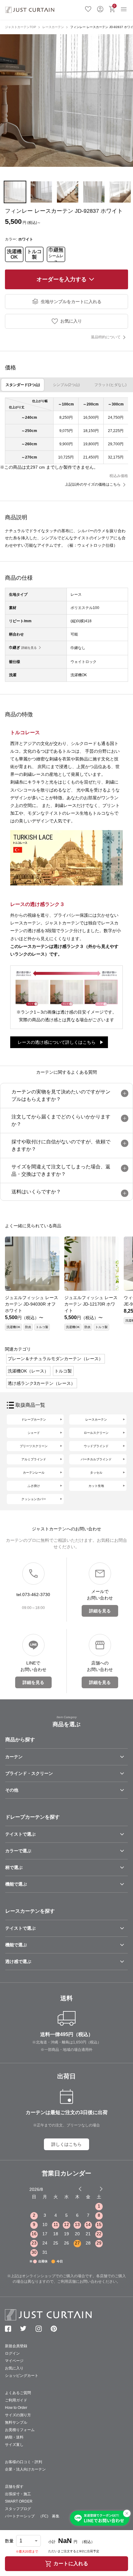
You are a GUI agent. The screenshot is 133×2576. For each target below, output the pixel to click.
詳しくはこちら (66, 2144)
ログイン (100, 8)
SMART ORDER (19, 2501)
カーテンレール (34, 1473)
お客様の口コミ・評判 (24, 2462)
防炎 (28, 1327)
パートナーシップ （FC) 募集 (32, 2516)
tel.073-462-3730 (33, 1595)
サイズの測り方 (18, 2415)
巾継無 (56, 254)
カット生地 (96, 1486)
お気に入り (88, 8)
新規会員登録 (16, 2346)
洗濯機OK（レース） (28, 1371)
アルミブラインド (34, 1459)
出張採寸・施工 (18, 2494)
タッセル (96, 1473)
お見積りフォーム (20, 2430)
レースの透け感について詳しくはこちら (57, 1042)
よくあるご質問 (18, 2393)
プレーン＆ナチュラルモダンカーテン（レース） (55, 1359)
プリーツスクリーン (34, 1446)
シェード (34, 1433)
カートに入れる (71, 2564)
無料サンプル (16, 2422)
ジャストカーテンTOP (21, 27)
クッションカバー (34, 1499)
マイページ (14, 2361)
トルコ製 (34, 254)
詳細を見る (29, 648)
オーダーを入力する (62, 279)
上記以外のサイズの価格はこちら (93, 484)
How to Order (16, 2408)
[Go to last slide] (96, 2189)
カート (114, 6)
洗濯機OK (14, 254)
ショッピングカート (22, 2376)
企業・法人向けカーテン (25, 2469)
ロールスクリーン (96, 1433)
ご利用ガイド (16, 2400)
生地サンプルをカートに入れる (71, 302)
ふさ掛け (34, 1486)
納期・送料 (14, 2437)
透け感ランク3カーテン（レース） (41, 1383)
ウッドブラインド (96, 1446)
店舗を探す (14, 2487)
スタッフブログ (18, 2509)
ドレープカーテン (34, 1420)
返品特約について (106, 337)
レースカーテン (53, 27)
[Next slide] (101, 2189)
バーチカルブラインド (96, 1459)
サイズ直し (14, 2445)
